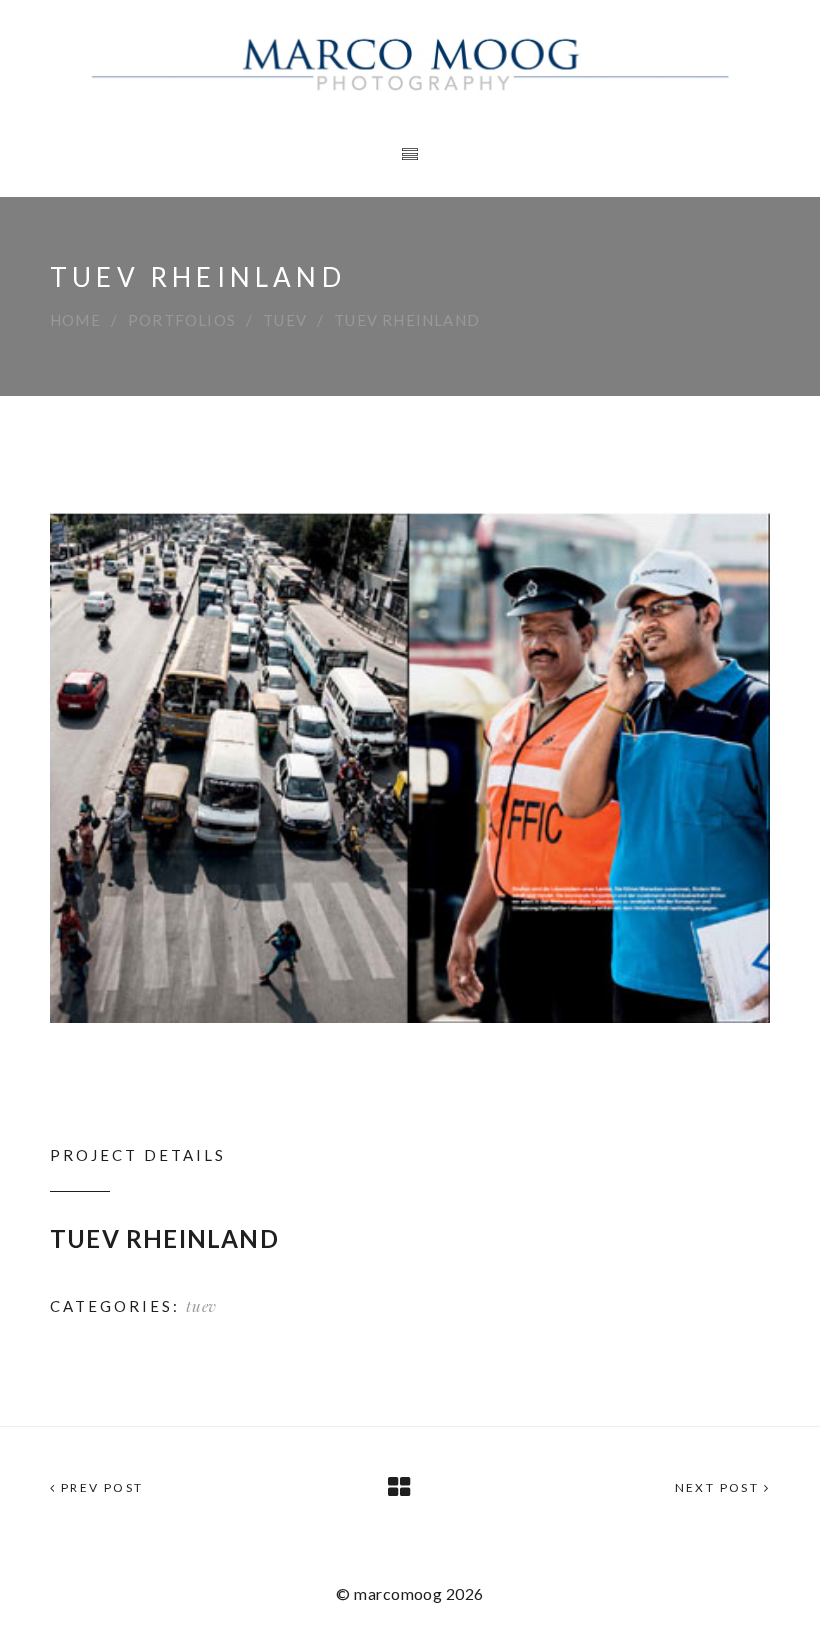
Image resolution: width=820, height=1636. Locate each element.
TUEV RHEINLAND (164, 1238)
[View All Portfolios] (399, 1488)
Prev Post (99, 1487)
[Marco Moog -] (410, 59)
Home (75, 320)
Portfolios (182, 320)
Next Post (719, 1487)
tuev (285, 320)
